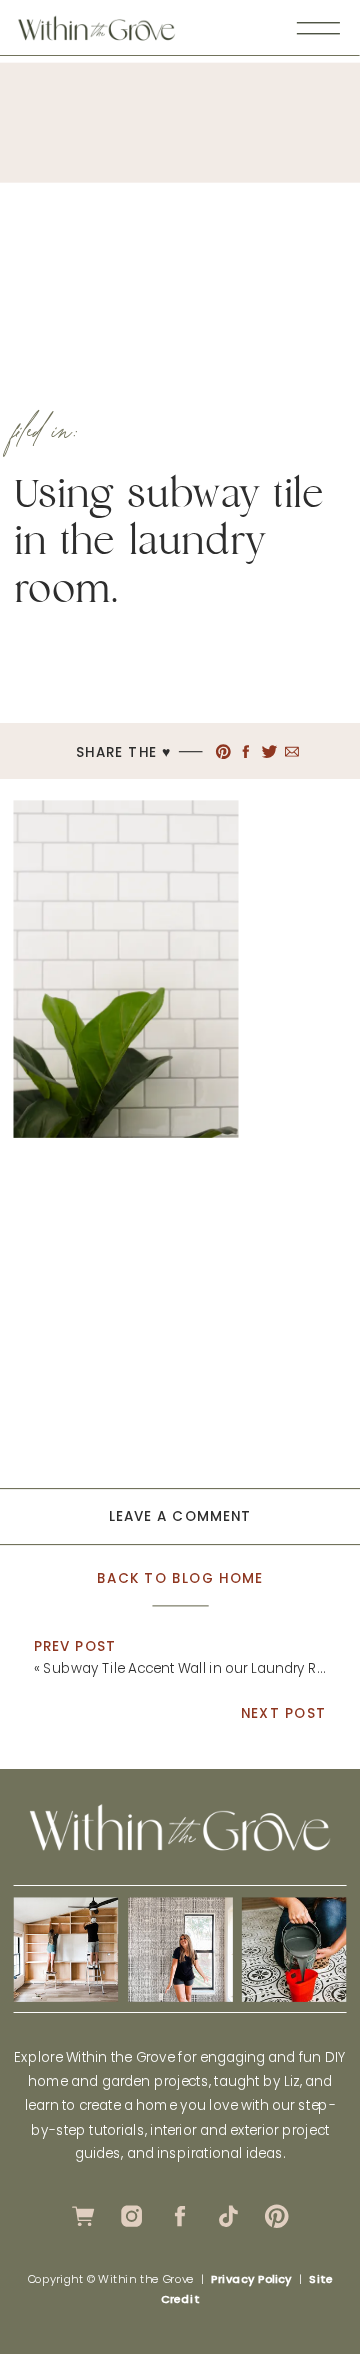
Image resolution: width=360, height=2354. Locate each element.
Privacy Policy (251, 2279)
